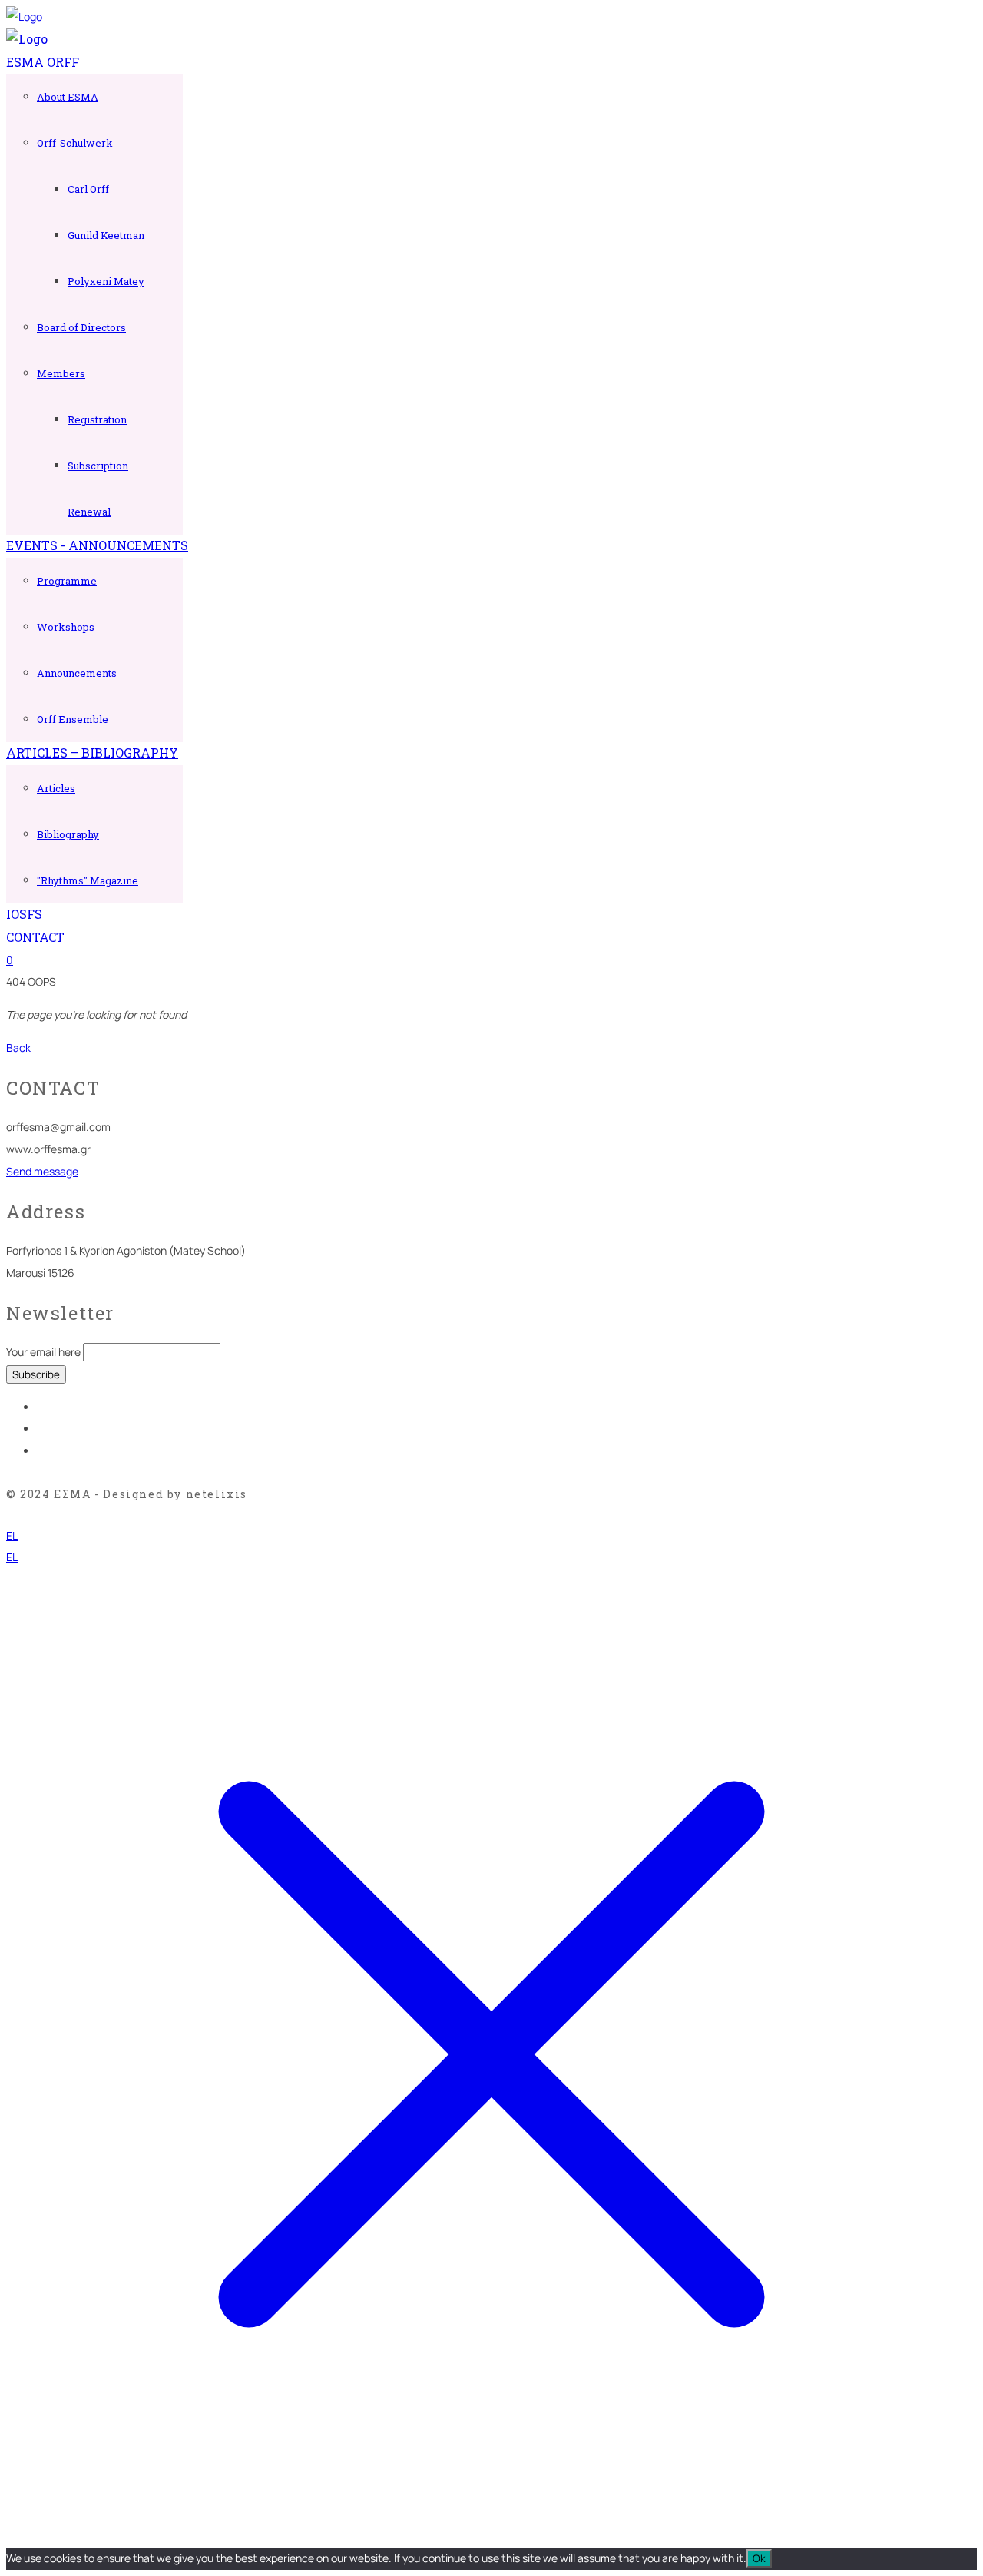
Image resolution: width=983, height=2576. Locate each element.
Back (18, 1048)
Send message (42, 1171)
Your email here (43, 1352)
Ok (759, 2558)
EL (12, 1535)
